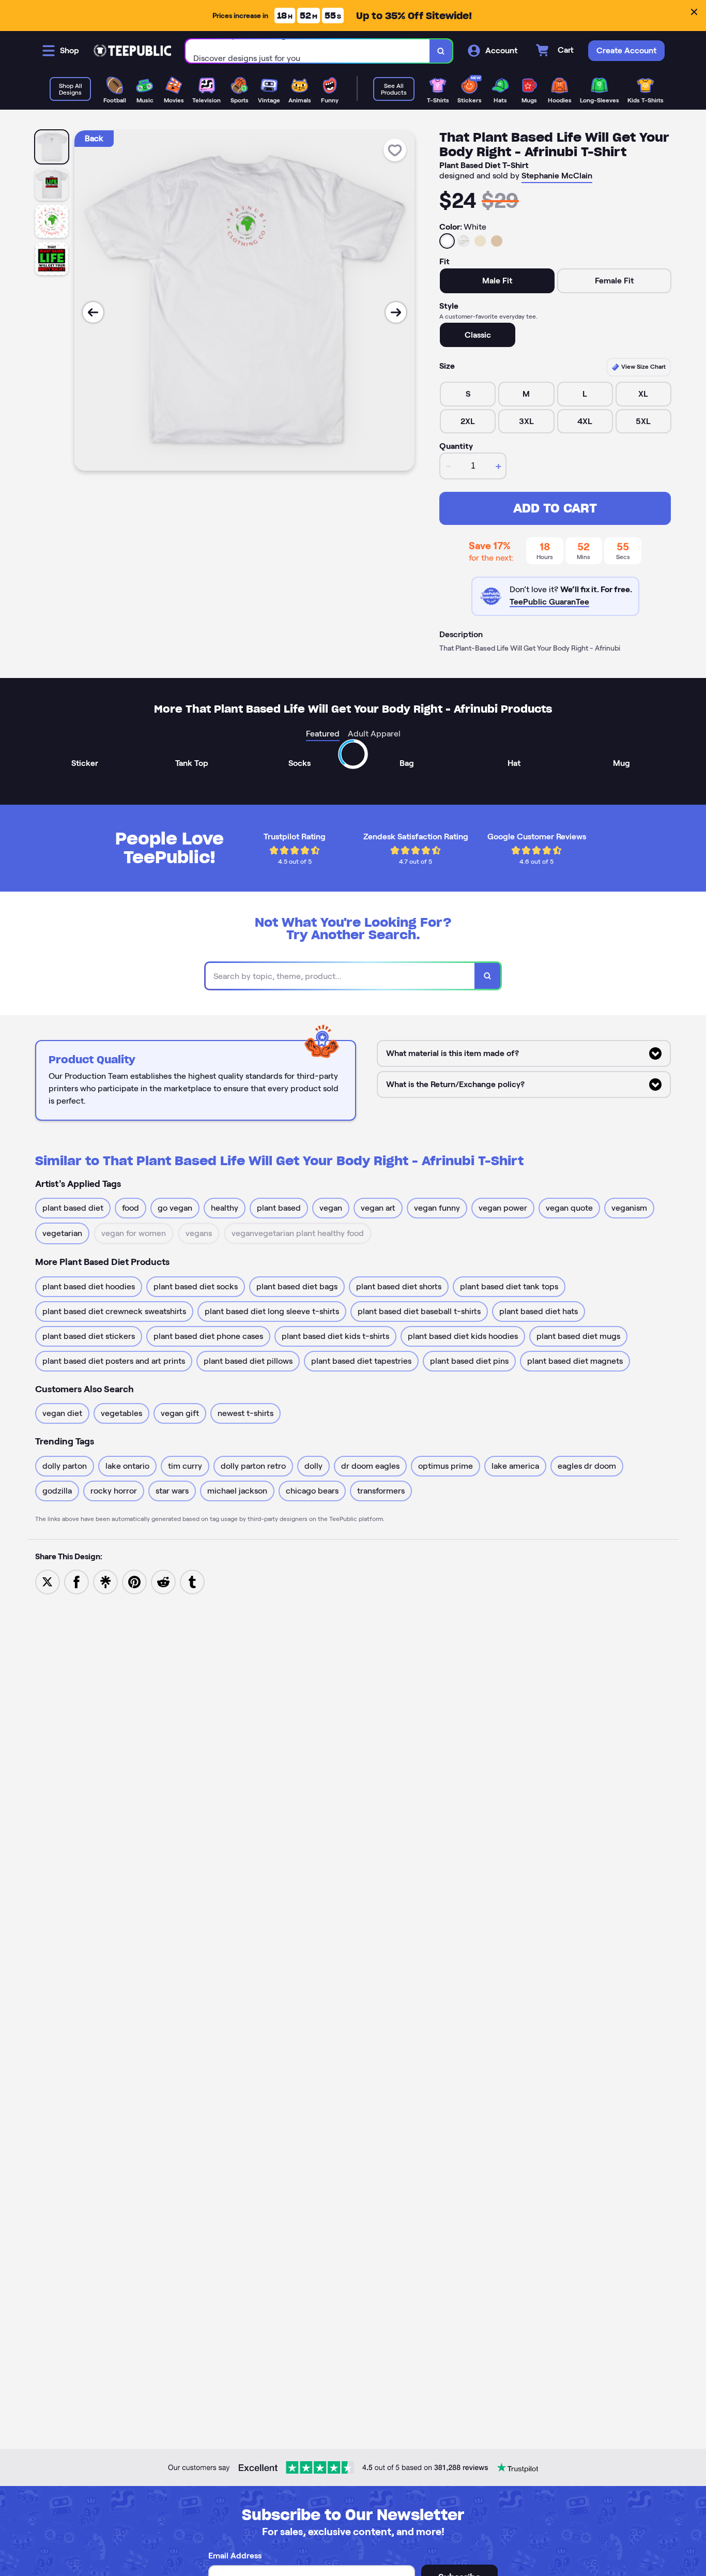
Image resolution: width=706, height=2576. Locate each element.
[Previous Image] (93, 312)
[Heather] (464, 241)
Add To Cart (555, 508)
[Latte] (497, 241)
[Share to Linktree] (105, 1581)
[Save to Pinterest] (134, 1581)
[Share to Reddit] (163, 1581)
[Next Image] (396, 312)
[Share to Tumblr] (192, 1581)
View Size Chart (643, 366)
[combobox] (308, 51)
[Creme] (480, 241)
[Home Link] (132, 51)
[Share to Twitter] (48, 1581)
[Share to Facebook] (76, 1581)
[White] (447, 241)
